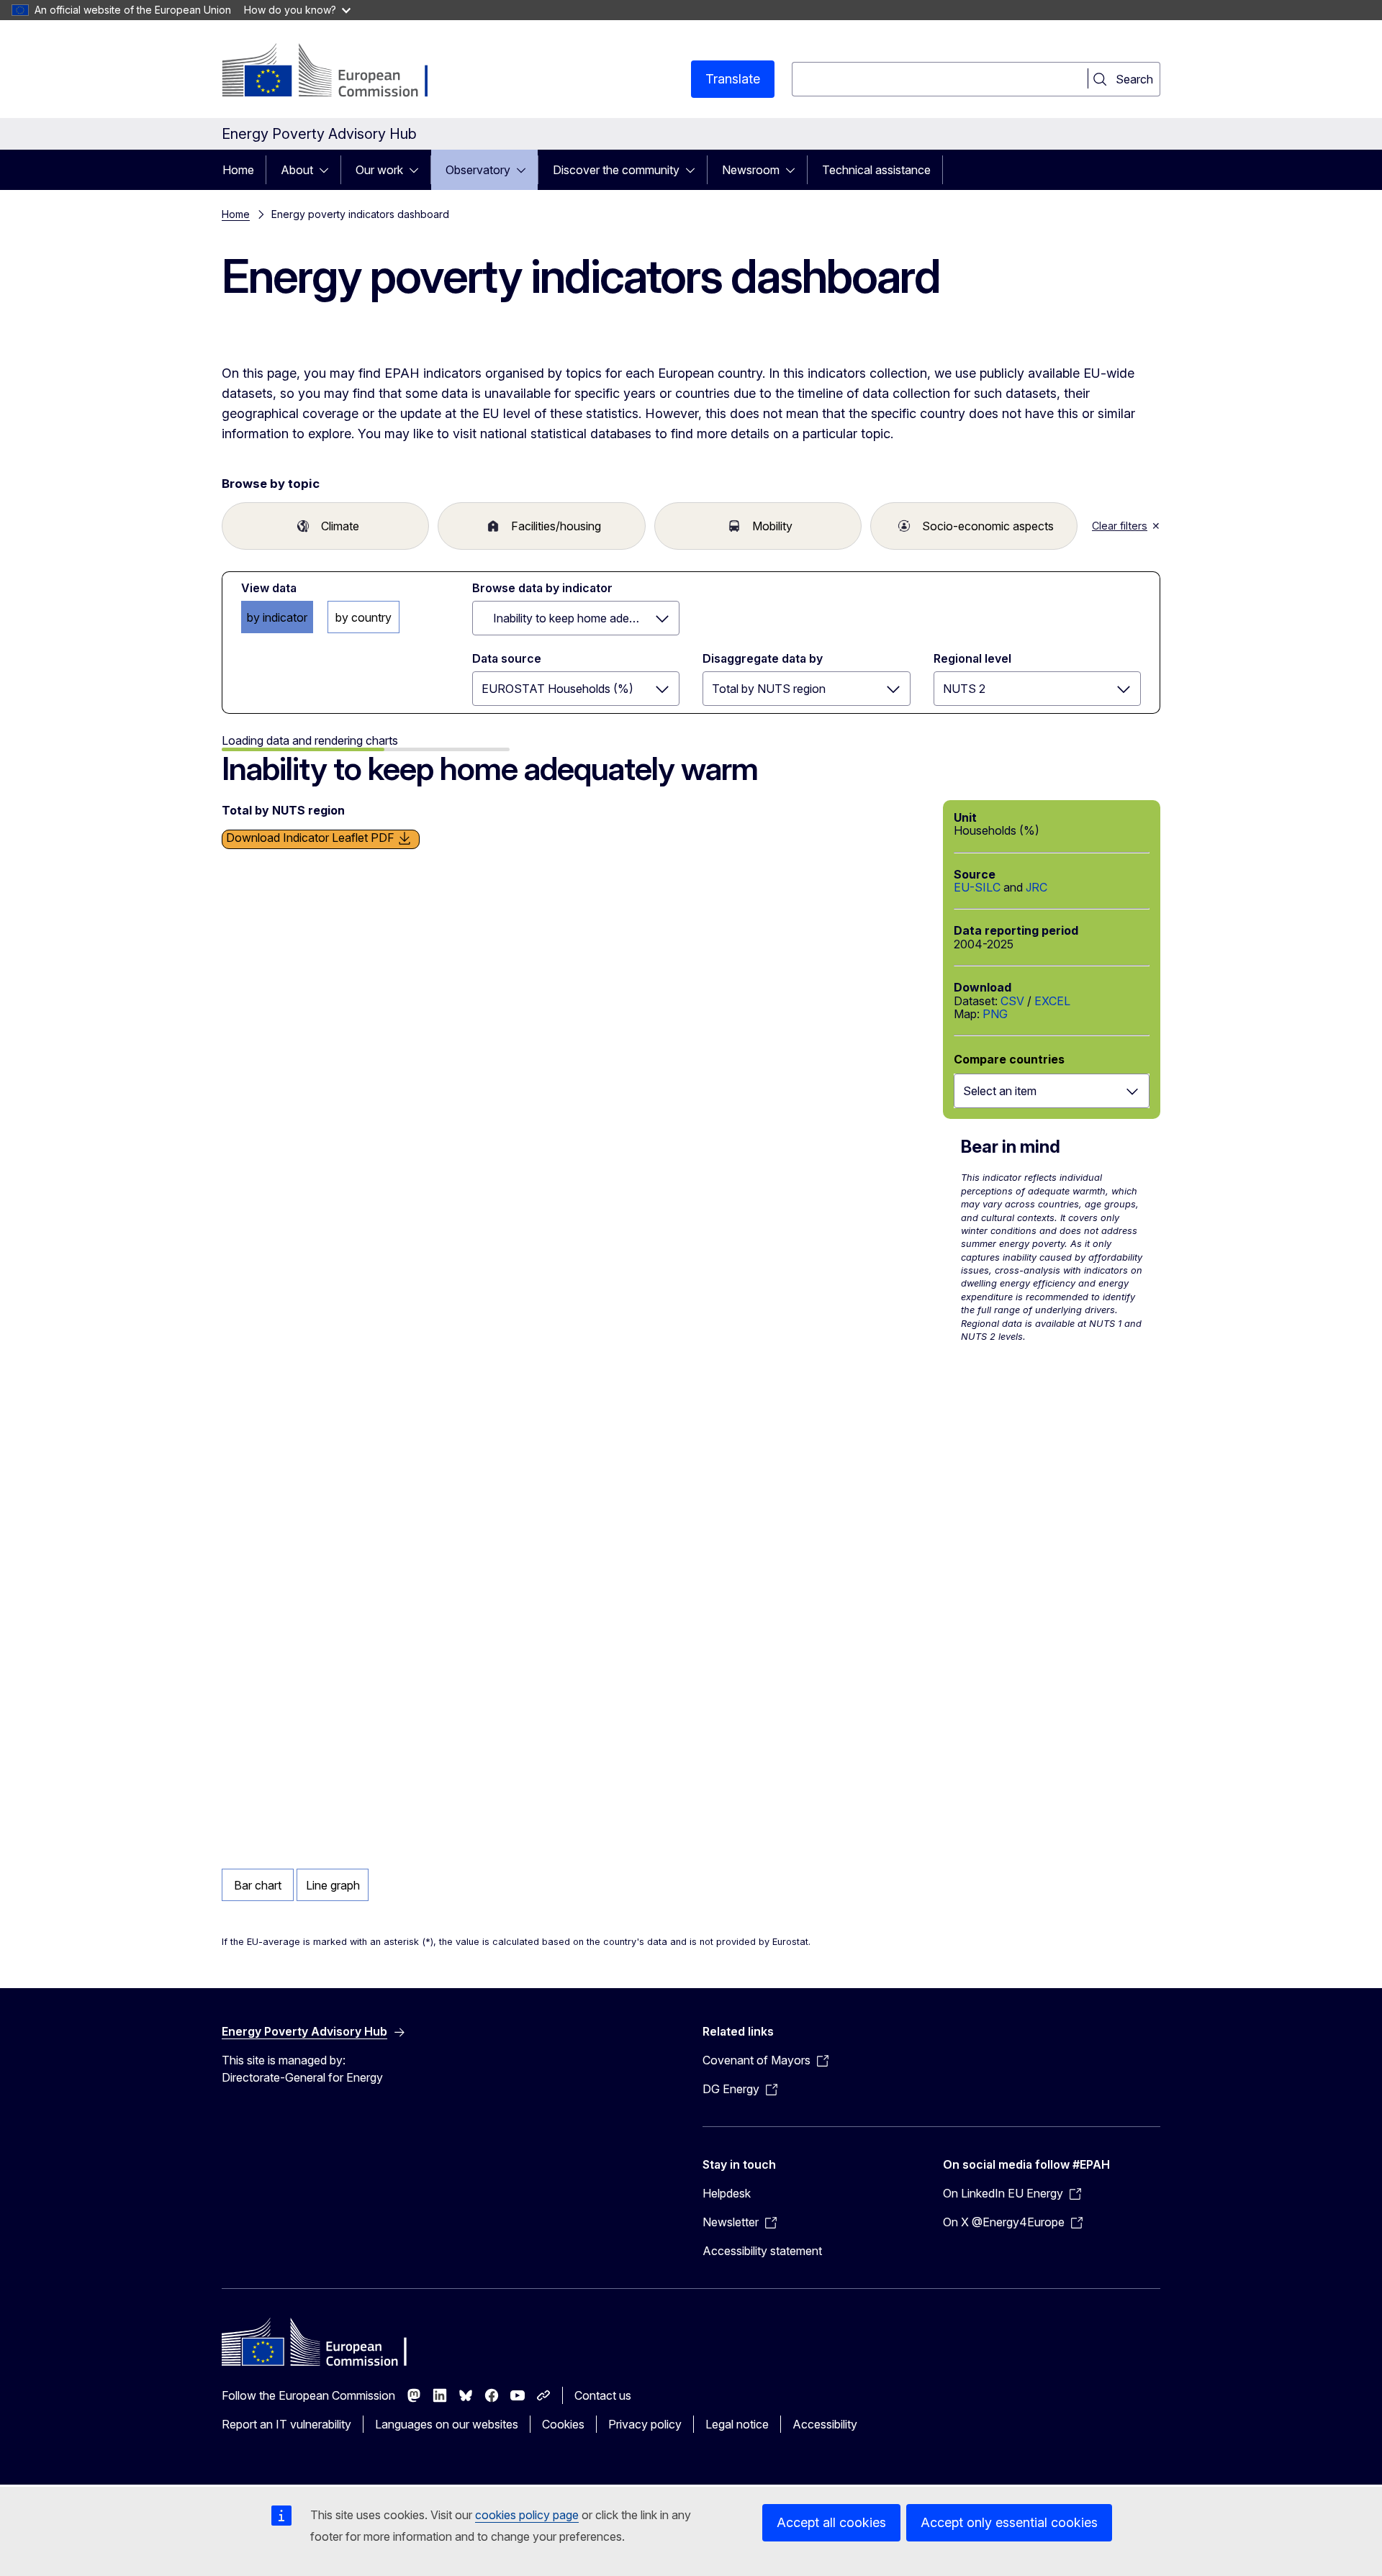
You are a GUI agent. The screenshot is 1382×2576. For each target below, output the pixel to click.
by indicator (277, 617)
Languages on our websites (447, 2424)
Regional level (972, 658)
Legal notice (737, 2424)
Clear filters (1120, 526)
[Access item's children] (328, 170)
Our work (379, 170)
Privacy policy (645, 2424)
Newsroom (751, 170)
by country (363, 617)
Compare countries (1009, 1059)
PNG (995, 1014)
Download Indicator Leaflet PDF (312, 838)
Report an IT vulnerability (286, 2424)
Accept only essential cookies (1009, 2522)
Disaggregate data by (763, 658)
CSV (1012, 1001)
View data (269, 588)
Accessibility (825, 2424)
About (297, 170)
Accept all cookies (831, 2522)
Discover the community (616, 170)
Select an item (1000, 1091)
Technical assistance (876, 170)
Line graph (333, 1885)
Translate (733, 79)
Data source (507, 658)
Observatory (478, 170)
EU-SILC (977, 887)
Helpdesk (727, 2193)
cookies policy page (527, 2515)
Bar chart (258, 1885)
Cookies (563, 2424)
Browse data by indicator (542, 588)
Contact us (603, 2395)
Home (238, 170)
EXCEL (1052, 1001)
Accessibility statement (762, 2251)
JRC (1036, 887)
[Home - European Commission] (338, 72)
